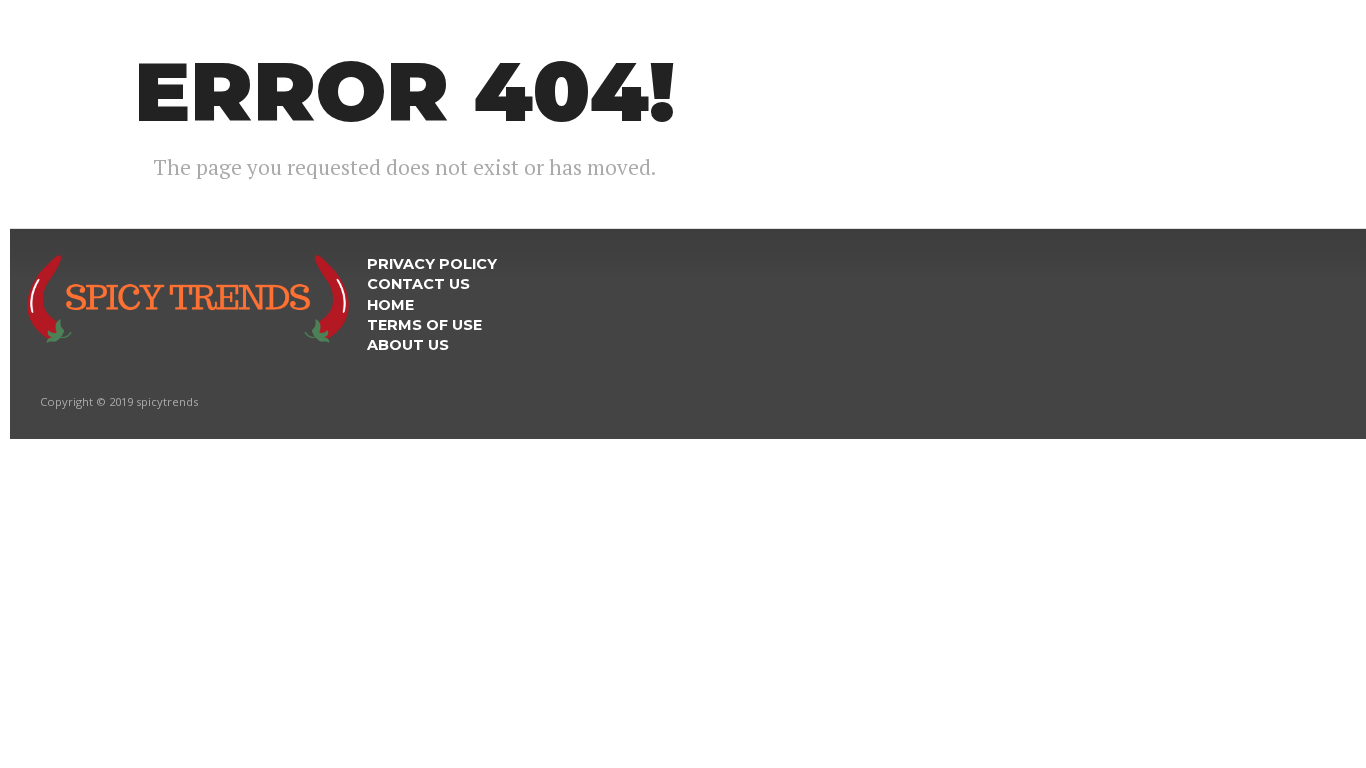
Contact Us (418, 284)
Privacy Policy (432, 264)
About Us (408, 345)
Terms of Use (424, 325)
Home (390, 305)
